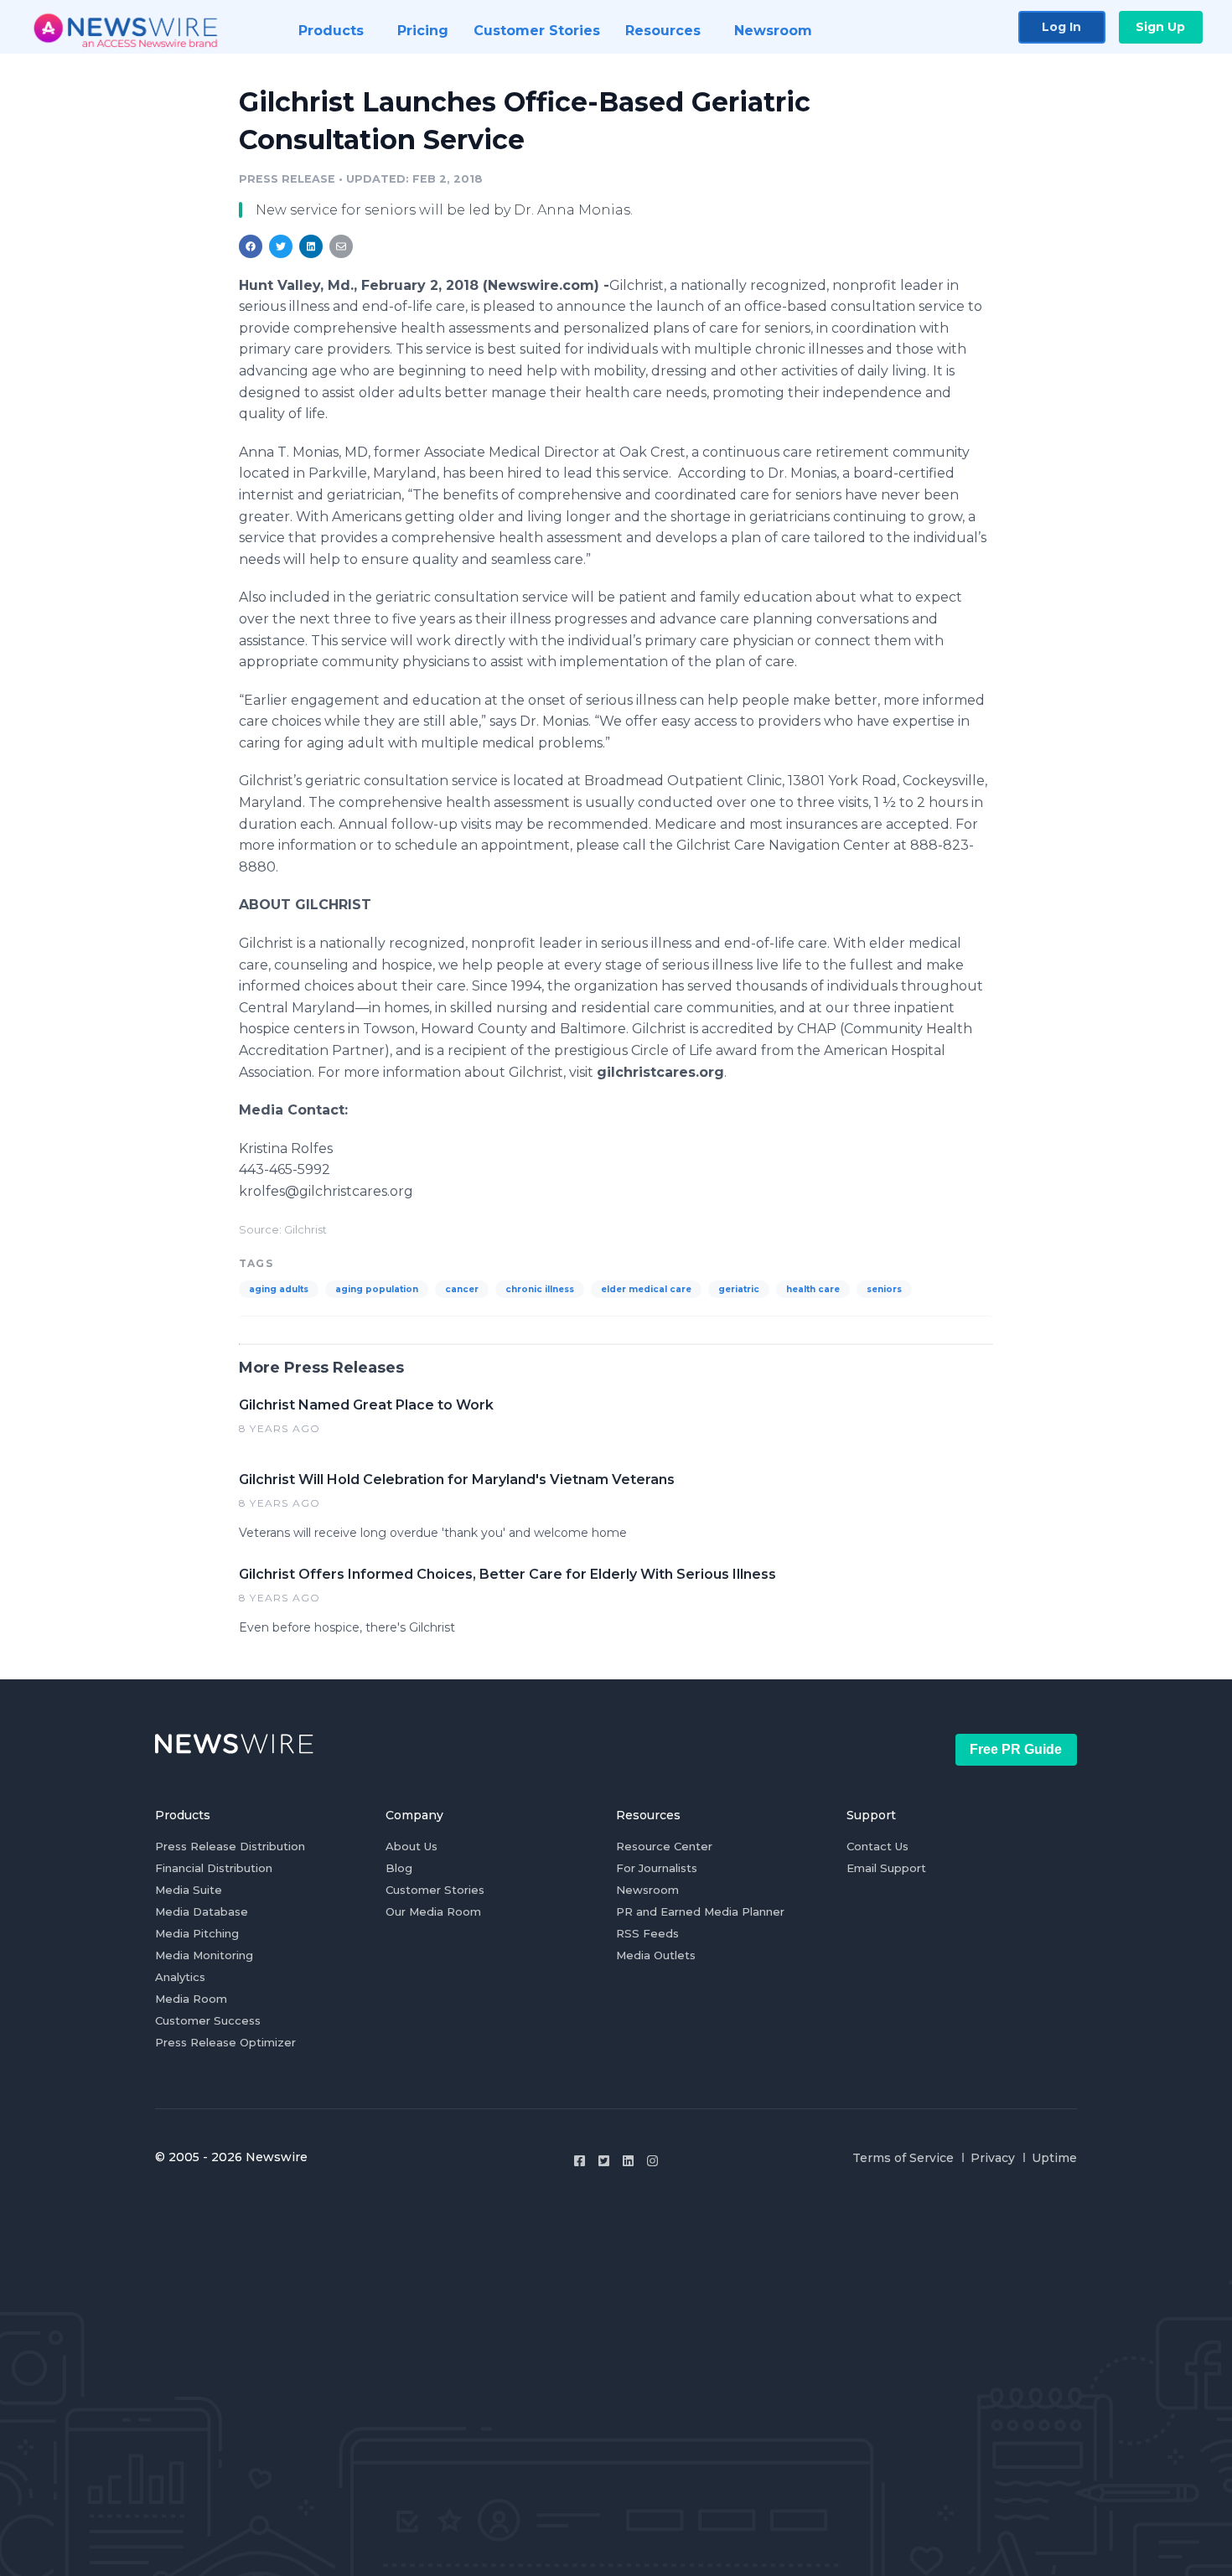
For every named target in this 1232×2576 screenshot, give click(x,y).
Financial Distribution (214, 1868)
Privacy (993, 2158)
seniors (884, 1289)
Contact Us (877, 1846)
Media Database (202, 1911)
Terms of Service (903, 2158)
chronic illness (540, 1289)
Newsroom (647, 1890)
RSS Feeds (647, 1933)
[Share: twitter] (281, 246)
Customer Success (208, 2020)
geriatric (739, 1289)
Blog (399, 1868)
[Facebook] (580, 2161)
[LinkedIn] (628, 2161)
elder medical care (646, 1289)
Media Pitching (197, 1933)
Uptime (1054, 2158)
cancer (462, 1289)
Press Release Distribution (230, 1846)
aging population (377, 1289)
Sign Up (1160, 27)
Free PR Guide (1016, 1749)
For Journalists (657, 1868)
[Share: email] (341, 246)
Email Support (886, 1868)
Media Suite (189, 1890)
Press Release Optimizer (225, 2042)
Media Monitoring (204, 1955)
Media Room (191, 1999)
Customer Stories (435, 1890)
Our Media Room (433, 1911)
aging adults (279, 1289)
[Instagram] (652, 2161)
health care (813, 1289)
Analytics (180, 1977)
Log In (1061, 27)
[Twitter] (604, 2161)
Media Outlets (656, 1955)
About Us (412, 1846)
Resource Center (664, 1846)
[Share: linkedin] (311, 246)
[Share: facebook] (251, 246)
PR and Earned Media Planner (700, 1911)
